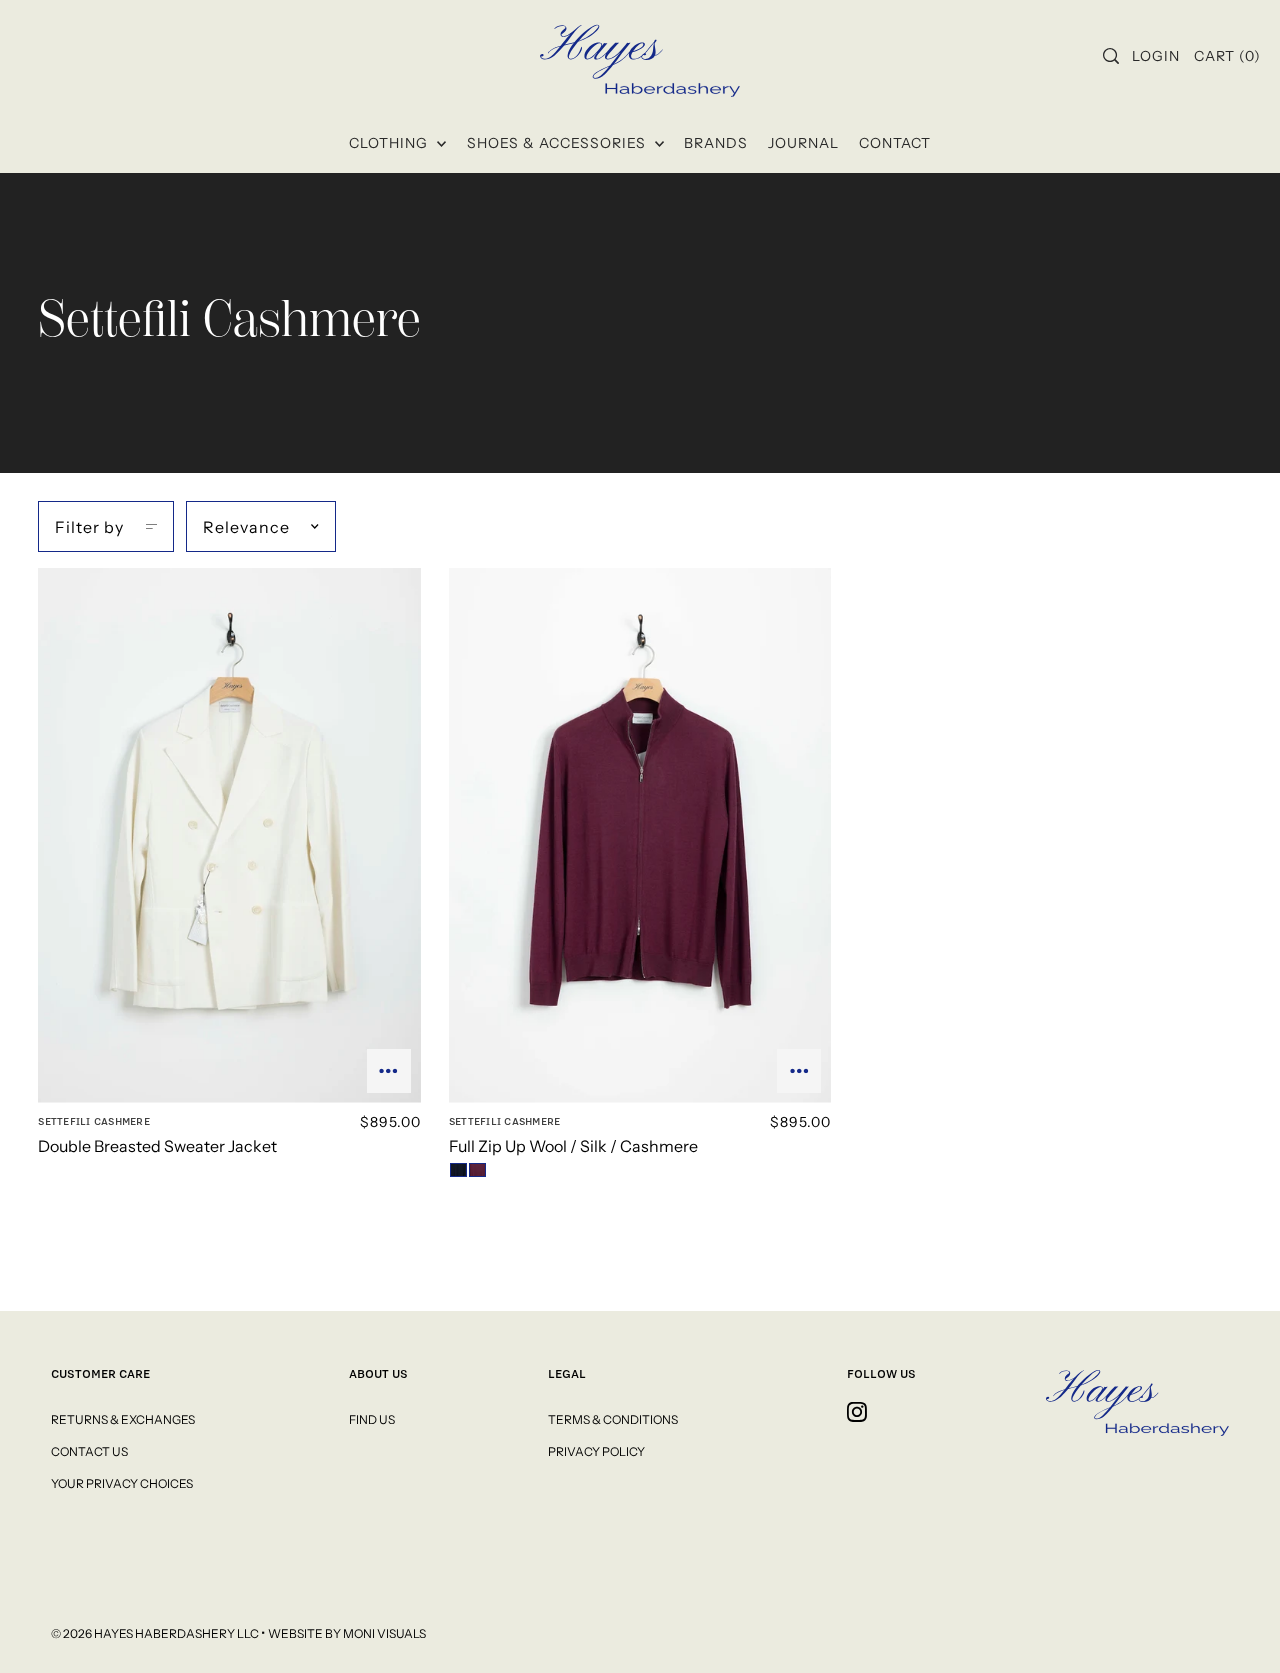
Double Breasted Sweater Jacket (157, 1146)
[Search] (1111, 56)
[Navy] (458, 1170)
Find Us (372, 1419)
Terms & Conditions (613, 1419)
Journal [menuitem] (803, 143)
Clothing (390, 143)
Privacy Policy (596, 1451)
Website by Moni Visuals (347, 1633)
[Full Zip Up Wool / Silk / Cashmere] (640, 835)
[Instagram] (857, 1412)
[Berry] (477, 1170)
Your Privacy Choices (122, 1483)
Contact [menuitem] (895, 143)
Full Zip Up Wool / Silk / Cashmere (573, 1146)
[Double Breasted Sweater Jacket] (229, 835)
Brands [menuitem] (716, 143)
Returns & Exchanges (123, 1419)
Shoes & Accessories (558, 143)
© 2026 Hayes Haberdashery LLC (156, 1633)
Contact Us (89, 1451)
